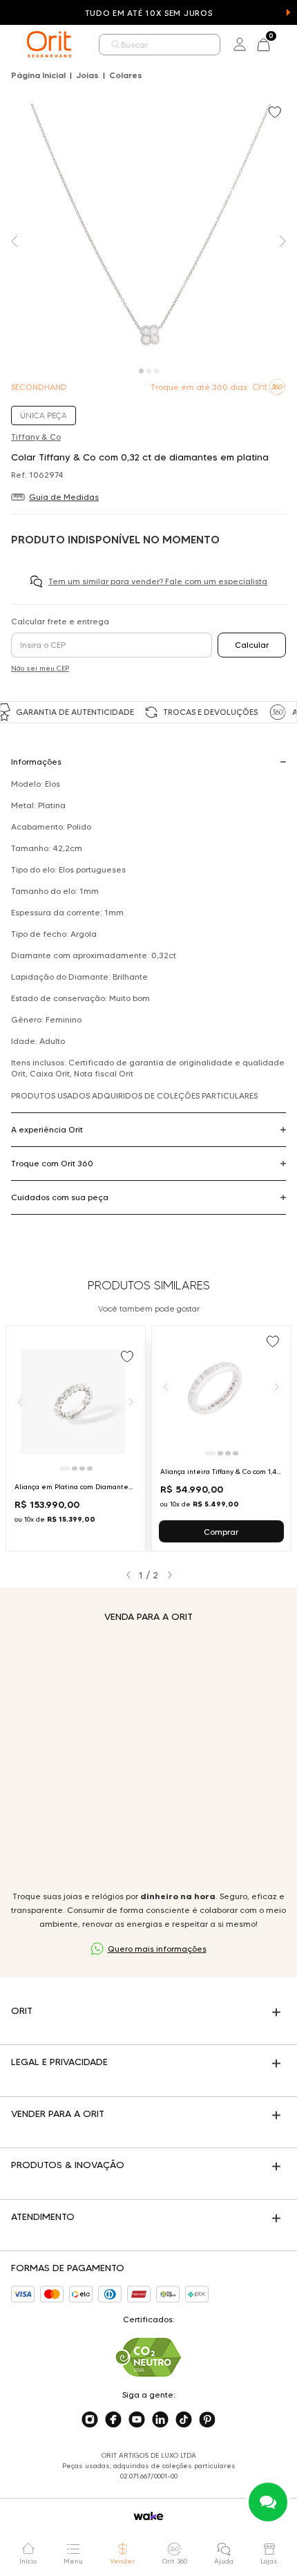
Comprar (221, 1532)
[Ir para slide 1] (65, 1468)
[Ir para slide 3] (82, 1468)
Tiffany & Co (36, 437)
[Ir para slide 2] (75, 1468)
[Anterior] (20, 1401)
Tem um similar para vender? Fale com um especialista (158, 581)
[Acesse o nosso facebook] (113, 2420)
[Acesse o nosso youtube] (137, 2420)
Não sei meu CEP (40, 668)
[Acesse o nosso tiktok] (184, 2420)
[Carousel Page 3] (156, 371)
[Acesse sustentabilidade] (148, 2357)
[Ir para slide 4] (90, 1468)
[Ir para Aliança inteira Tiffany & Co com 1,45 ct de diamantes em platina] (221, 1438)
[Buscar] (116, 45)
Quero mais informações (157, 1949)
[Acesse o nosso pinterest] (207, 2420)
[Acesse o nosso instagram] (90, 2420)
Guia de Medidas (64, 497)
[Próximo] (131, 1401)
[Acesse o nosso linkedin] (160, 2420)
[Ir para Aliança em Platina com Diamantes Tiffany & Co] (76, 1438)
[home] (49, 44)
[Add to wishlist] (276, 113)
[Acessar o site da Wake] (148, 2516)
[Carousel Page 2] (149, 371)
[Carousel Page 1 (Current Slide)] (141, 371)
